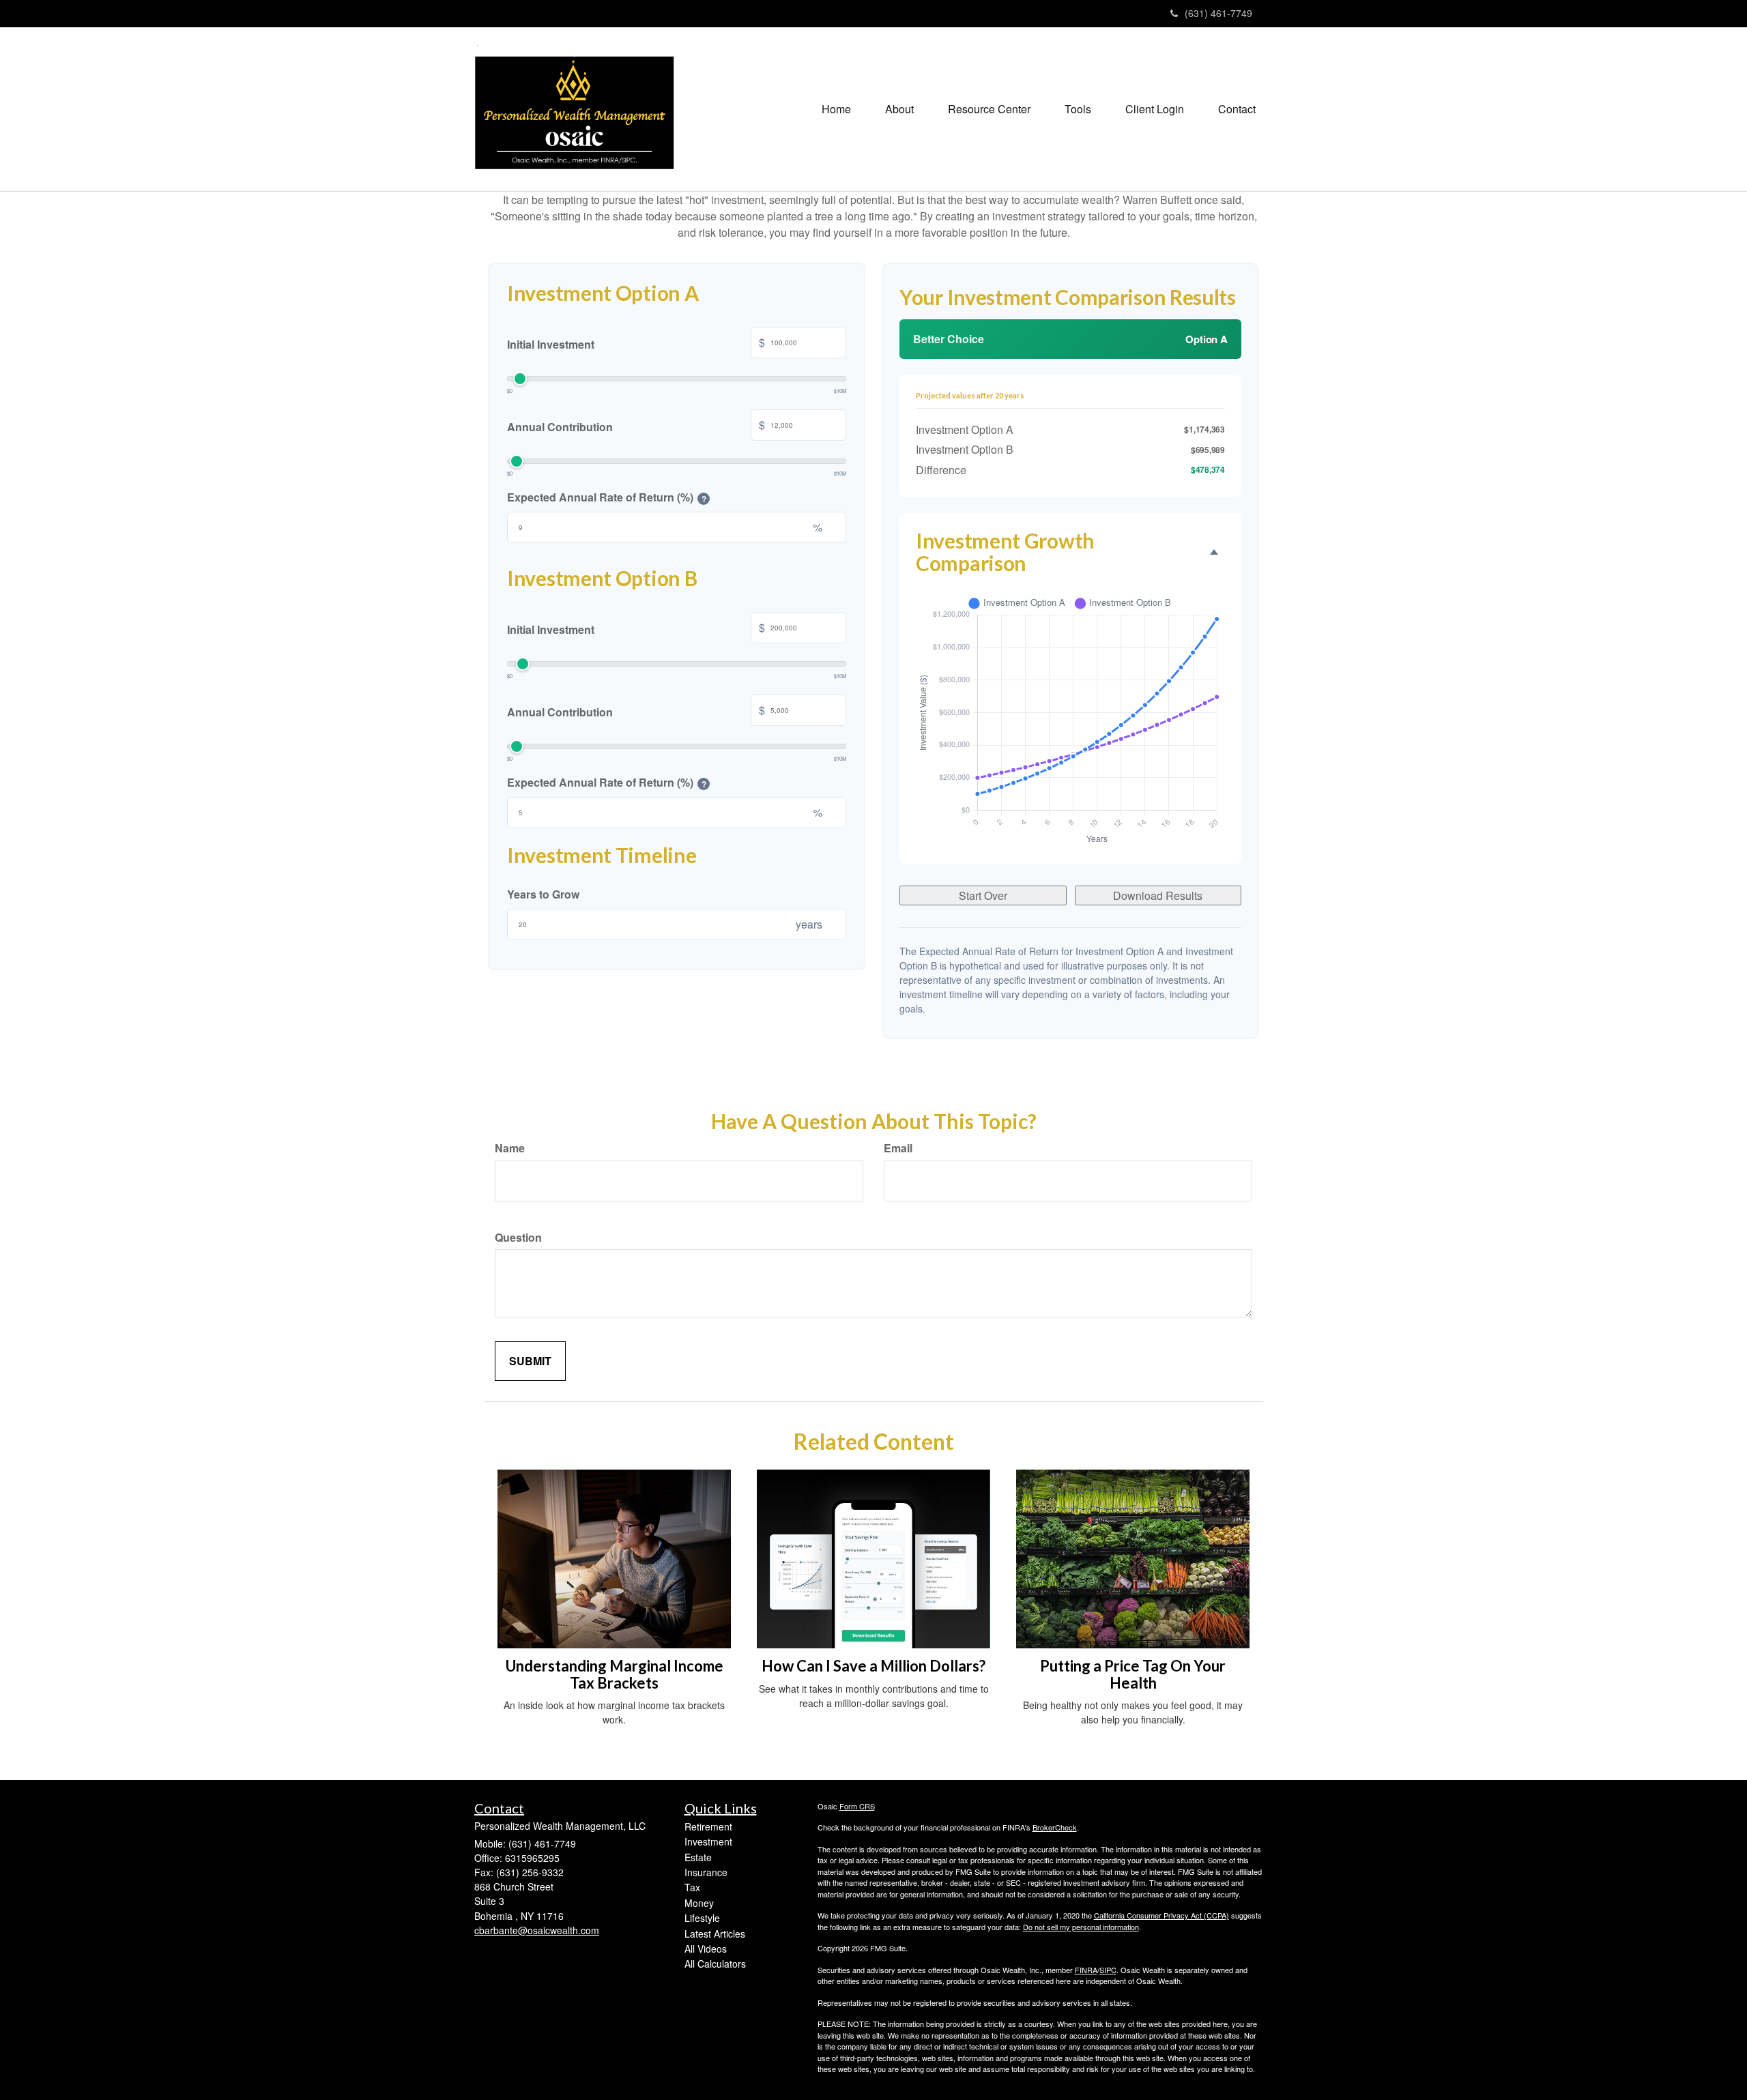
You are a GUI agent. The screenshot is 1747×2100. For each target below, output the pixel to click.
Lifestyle (702, 1918)
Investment (708, 1841)
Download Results (1158, 895)
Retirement (708, 1826)
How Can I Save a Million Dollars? (873, 1666)
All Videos (706, 1949)
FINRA (1086, 1970)
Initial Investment (636, 343)
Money (699, 1903)
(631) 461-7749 (1218, 13)
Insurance (706, 1872)
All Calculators (715, 1964)
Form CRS (857, 1806)
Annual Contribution (636, 425)
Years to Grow (543, 894)
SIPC (1108, 1970)
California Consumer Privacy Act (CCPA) (1161, 1915)
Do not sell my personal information (1081, 1927)
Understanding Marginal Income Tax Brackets (615, 1674)
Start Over (983, 895)
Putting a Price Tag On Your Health (1133, 1674)
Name (510, 1148)
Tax (692, 1887)
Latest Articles (715, 1934)
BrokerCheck (1055, 1827)
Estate (698, 1857)
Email (898, 1148)
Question (518, 1237)
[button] (899, 109)
